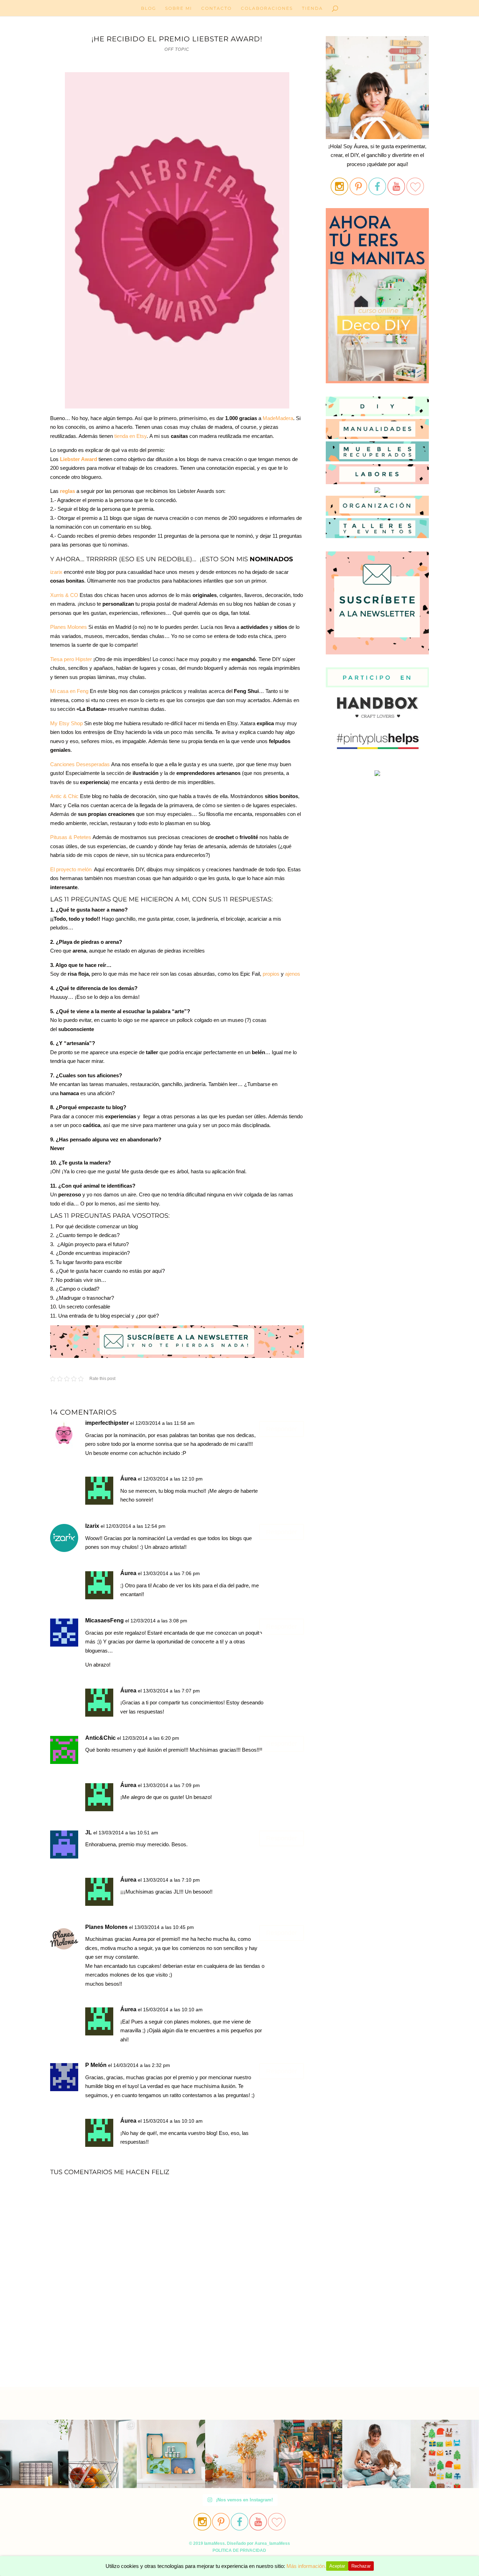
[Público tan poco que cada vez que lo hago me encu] (171, 2454)
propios (271, 974)
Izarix (92, 1526)
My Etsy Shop (66, 723)
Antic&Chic (100, 1738)
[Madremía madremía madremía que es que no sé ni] (376, 2454)
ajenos (293, 974)
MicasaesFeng (104, 1620)
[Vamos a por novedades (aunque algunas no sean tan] (103, 2454)
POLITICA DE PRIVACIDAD (239, 2550)
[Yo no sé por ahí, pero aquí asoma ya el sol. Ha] (34, 2454)
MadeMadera (278, 418)
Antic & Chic (64, 796)
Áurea (128, 1479)
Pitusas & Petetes (71, 837)
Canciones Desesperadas (80, 764)
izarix (56, 572)
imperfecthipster (107, 1423)
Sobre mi (179, 8)
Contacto (217, 8)
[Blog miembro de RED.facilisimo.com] (377, 776)
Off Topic (177, 49)
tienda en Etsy (130, 436)
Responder (282, 1429)
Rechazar (361, 2566)
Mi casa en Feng (69, 691)
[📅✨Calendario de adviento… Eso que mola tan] (445, 2454)
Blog (149, 8)
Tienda (312, 8)
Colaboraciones (267, 8)
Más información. (306, 2566)
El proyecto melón (71, 869)
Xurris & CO (64, 595)
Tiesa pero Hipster (71, 659)
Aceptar (337, 2566)
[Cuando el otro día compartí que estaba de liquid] (308, 2454)
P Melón (96, 2065)
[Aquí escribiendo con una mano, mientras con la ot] (239, 2454)
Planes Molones (69, 627)
